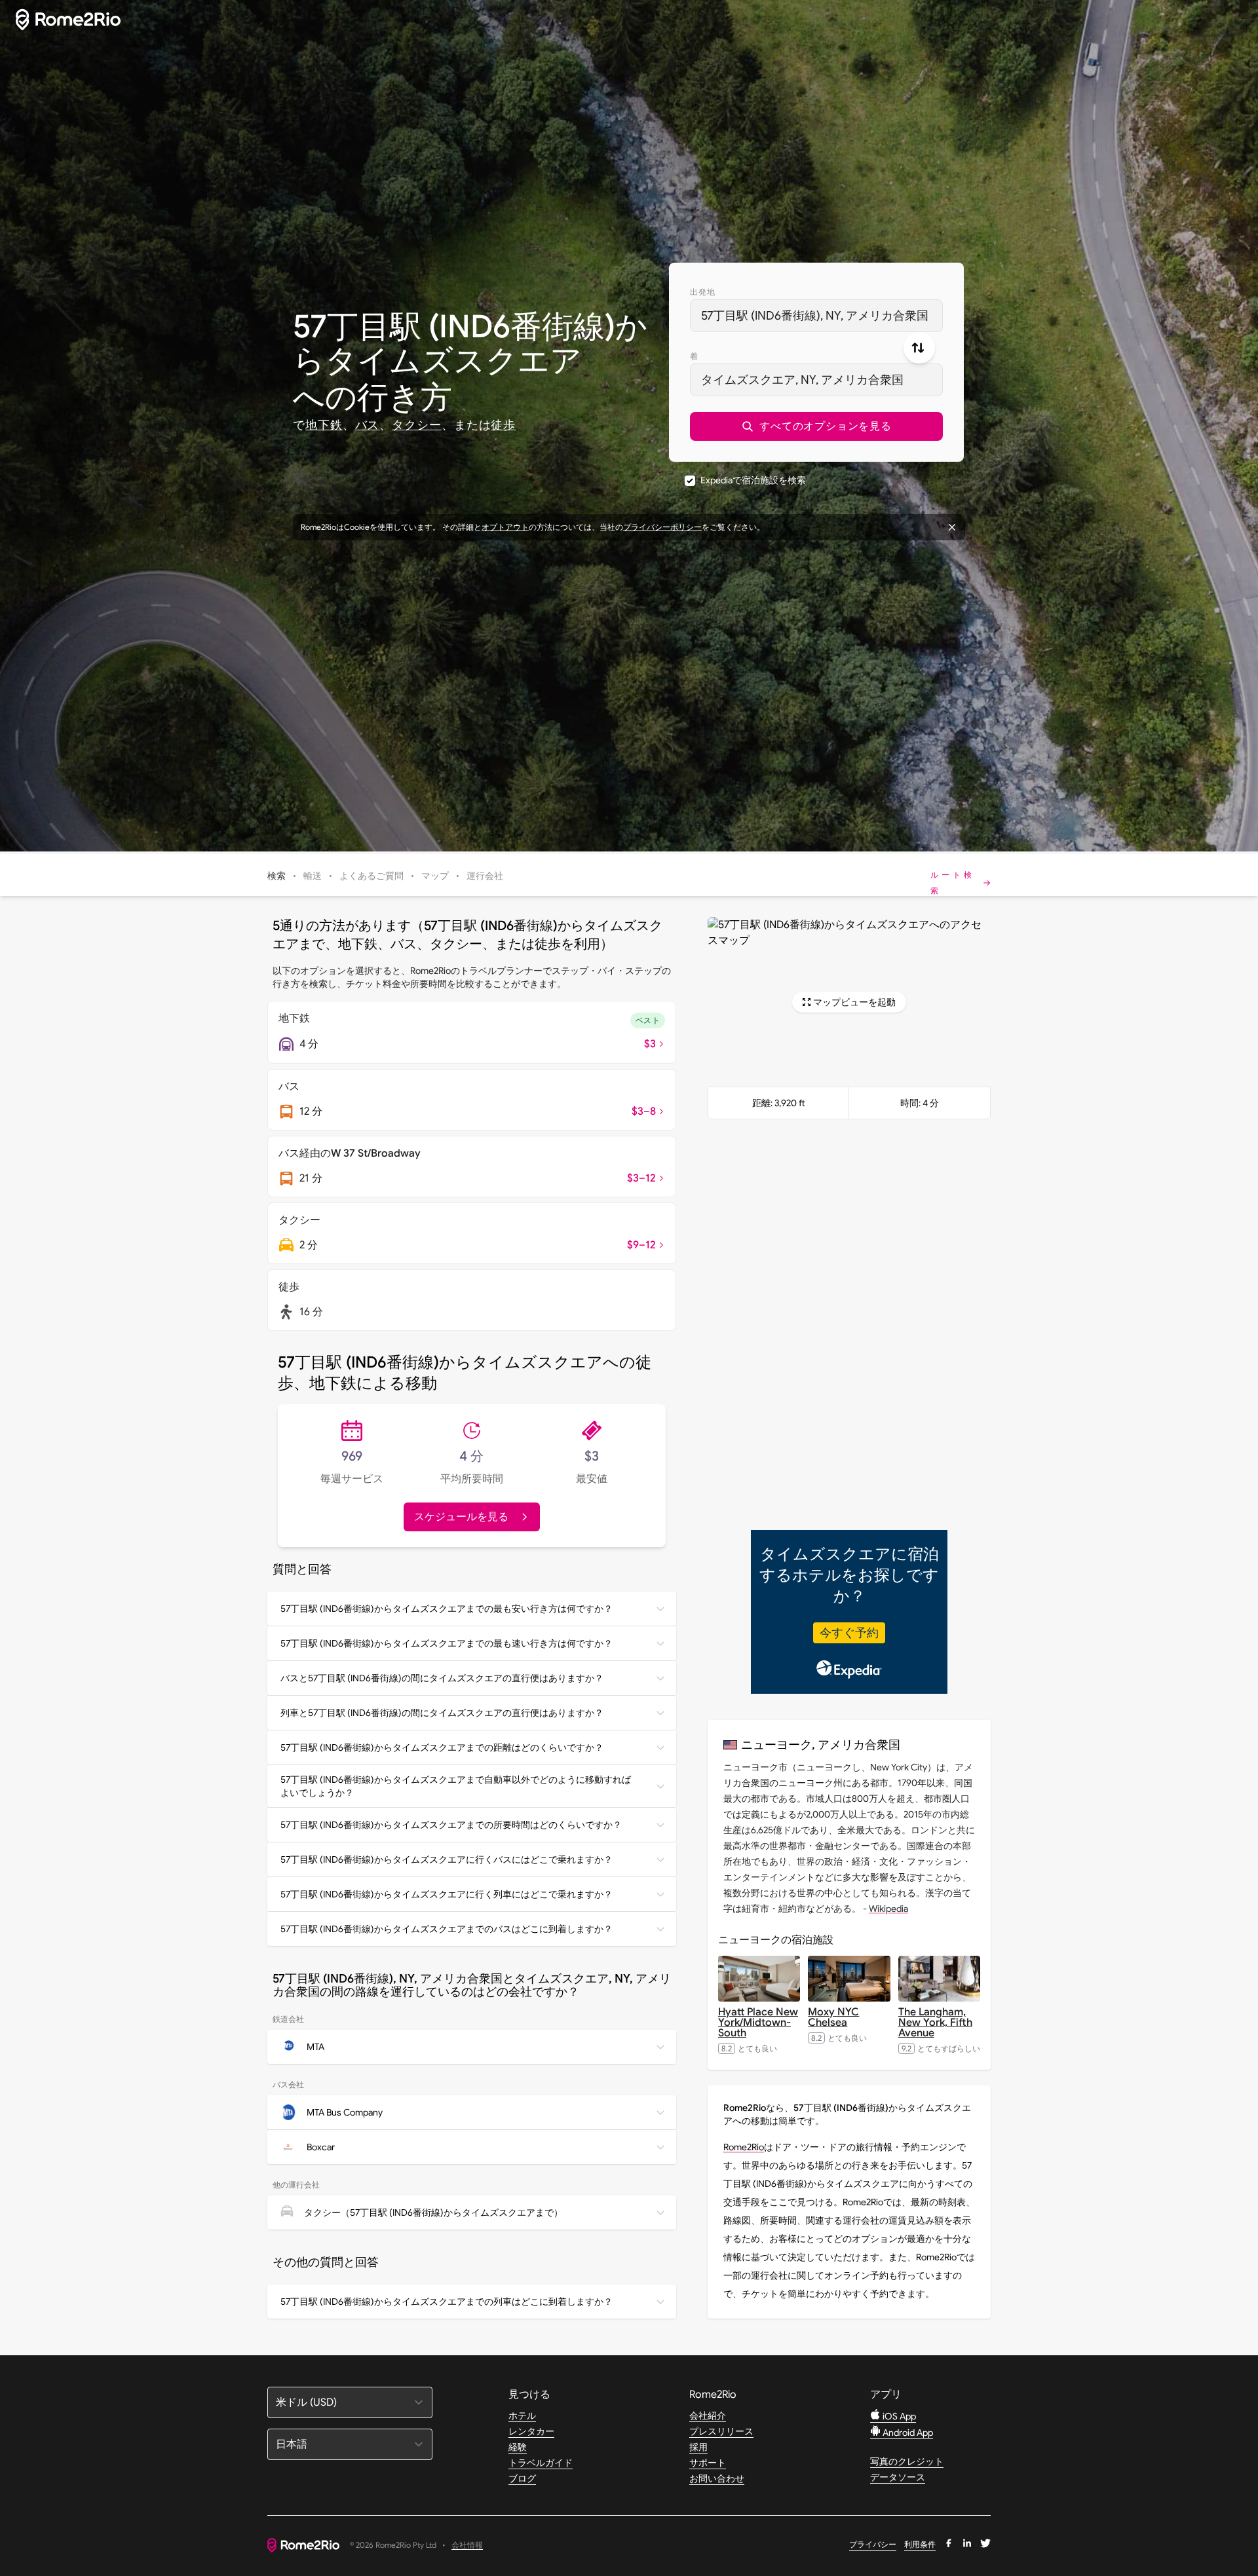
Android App (907, 2433)
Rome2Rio (744, 2147)
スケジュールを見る (461, 1517)
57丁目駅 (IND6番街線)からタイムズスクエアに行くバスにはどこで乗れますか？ (447, 1859)
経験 (518, 2447)
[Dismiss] (952, 527)
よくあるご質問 (372, 876)
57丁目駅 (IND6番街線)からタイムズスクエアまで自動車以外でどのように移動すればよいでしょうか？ (456, 1786)
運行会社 (485, 876)
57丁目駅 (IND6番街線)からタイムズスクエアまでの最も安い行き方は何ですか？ (447, 1609)
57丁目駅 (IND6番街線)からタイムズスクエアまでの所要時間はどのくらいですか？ (451, 1825)
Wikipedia (888, 1909)
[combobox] (816, 316)
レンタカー (531, 2431)
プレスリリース (721, 2431)
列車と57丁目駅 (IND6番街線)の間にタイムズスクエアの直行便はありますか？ (442, 1713)
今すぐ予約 (849, 1633)
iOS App (898, 2416)
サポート (708, 2463)
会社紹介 (708, 2416)
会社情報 (467, 2546)
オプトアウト (505, 527)
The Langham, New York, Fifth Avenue (935, 2023)
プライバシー (873, 2544)
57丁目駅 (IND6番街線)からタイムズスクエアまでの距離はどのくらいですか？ (442, 1747)
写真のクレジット (907, 2461)
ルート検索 (952, 883)
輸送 (313, 876)
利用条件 (920, 2544)
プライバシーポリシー (662, 527)
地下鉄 (324, 425)
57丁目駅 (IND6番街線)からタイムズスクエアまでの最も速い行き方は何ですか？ (447, 1643)
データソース (898, 2477)
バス (368, 425)
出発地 (703, 292)
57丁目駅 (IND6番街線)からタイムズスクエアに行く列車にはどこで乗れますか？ (447, 1894)
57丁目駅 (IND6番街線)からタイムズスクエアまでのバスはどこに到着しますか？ (447, 1929)
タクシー (417, 425)
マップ (435, 876)
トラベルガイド (541, 2463)
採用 (698, 2447)
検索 (276, 876)
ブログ (522, 2478)
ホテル (522, 2416)
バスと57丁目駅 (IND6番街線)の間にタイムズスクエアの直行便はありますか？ (442, 1678)
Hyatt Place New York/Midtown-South (758, 2023)
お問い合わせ (717, 2478)
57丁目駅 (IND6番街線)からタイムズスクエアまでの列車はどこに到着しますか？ (447, 2302)
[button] (816, 426)
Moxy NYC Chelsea (833, 2017)
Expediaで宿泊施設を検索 (753, 480)
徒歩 (503, 425)
